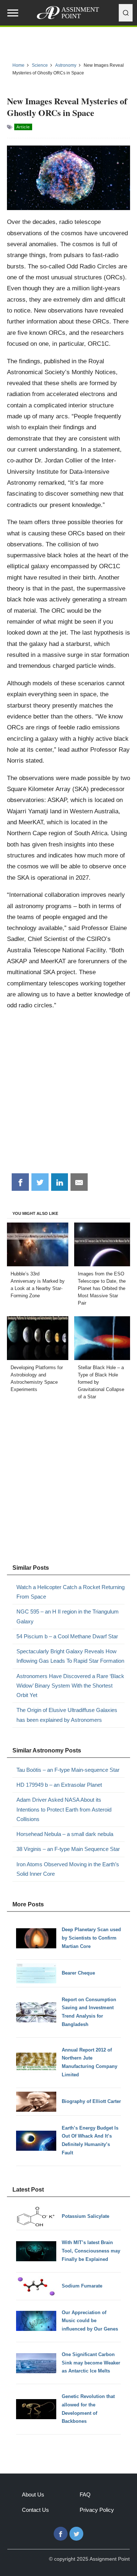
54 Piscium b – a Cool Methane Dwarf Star (67, 1636)
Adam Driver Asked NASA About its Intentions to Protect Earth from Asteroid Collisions (64, 1809)
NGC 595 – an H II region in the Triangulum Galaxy (68, 1616)
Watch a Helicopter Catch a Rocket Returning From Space (71, 1592)
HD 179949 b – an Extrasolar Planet (59, 1785)
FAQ (85, 2494)
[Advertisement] (68, 1095)
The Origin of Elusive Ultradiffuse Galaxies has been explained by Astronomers (67, 1715)
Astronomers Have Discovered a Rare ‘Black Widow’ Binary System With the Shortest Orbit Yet (70, 1686)
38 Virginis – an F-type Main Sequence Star (68, 1849)
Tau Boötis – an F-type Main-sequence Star (68, 1770)
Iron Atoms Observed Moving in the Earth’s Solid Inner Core (68, 1869)
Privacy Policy (97, 2510)
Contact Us (35, 2510)
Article (23, 127)
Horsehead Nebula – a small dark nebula (65, 1834)
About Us (33, 2494)
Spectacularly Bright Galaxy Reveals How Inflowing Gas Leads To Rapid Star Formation (70, 1656)
